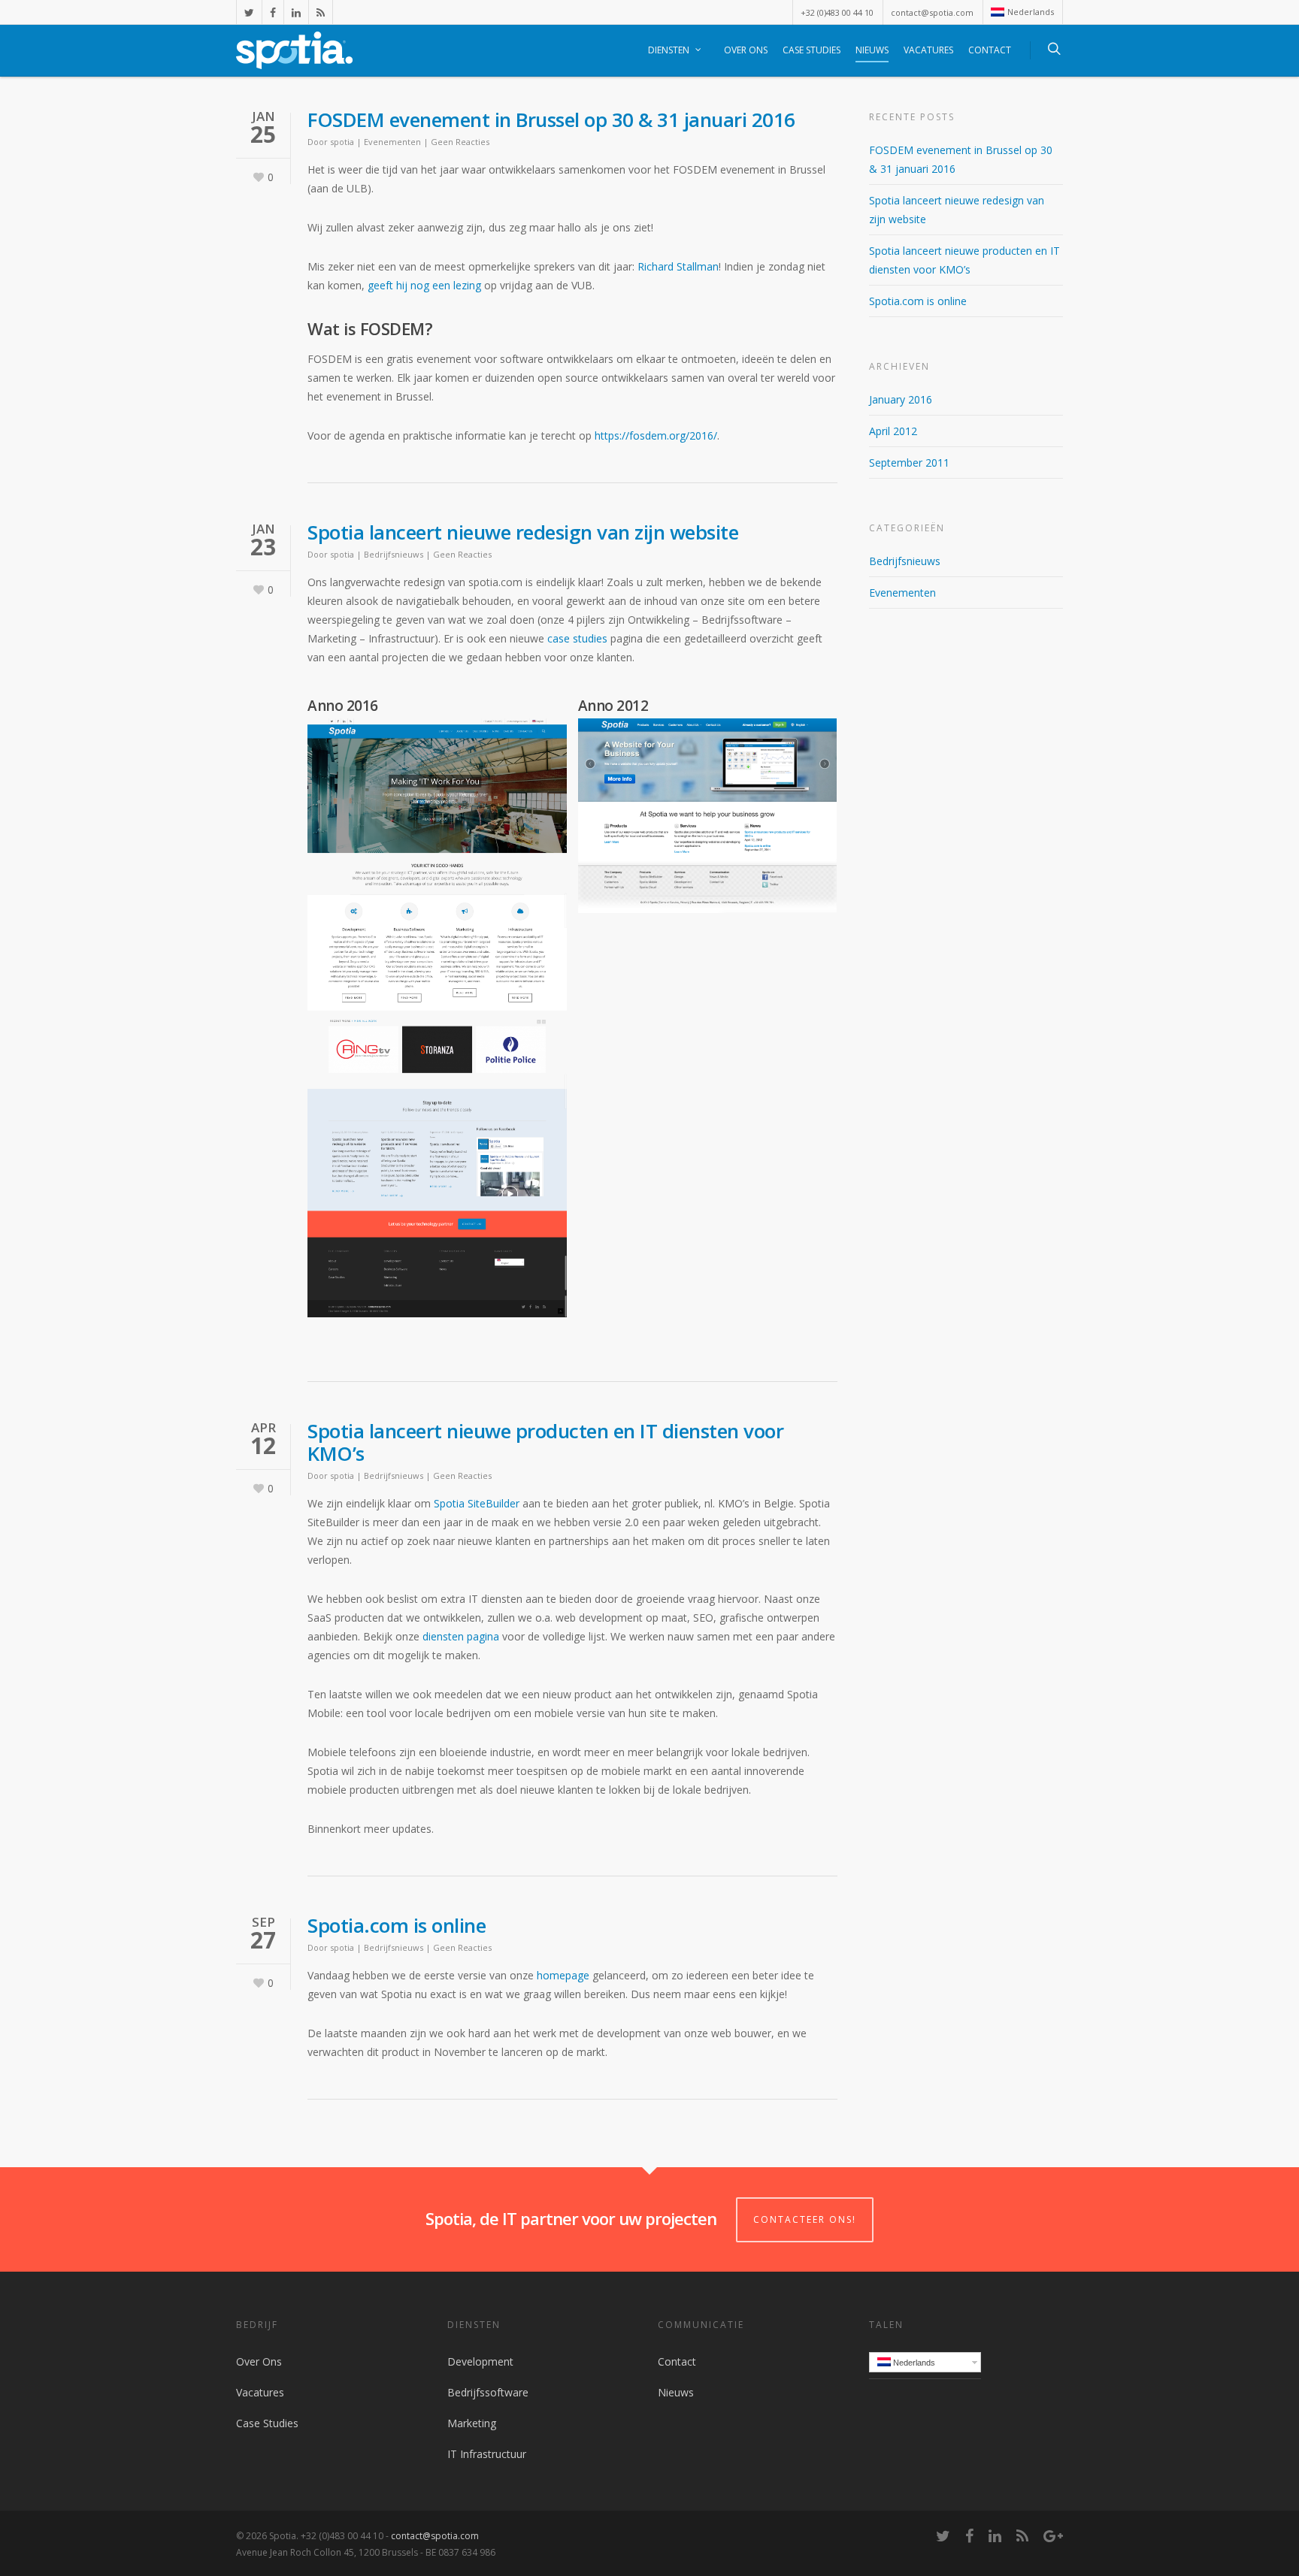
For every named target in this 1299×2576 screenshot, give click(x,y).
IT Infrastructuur (487, 2454)
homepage (563, 1975)
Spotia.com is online (397, 1925)
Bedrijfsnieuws (394, 554)
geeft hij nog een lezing (424, 285)
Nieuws (872, 50)
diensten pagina (461, 1636)
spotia (342, 142)
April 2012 (893, 431)
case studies (577, 638)
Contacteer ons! (805, 2219)
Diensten (669, 50)
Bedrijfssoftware (488, 2392)
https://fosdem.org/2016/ (656, 435)
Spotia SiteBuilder (477, 1503)
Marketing (472, 2423)
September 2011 (909, 463)
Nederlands (1031, 12)
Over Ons (746, 50)
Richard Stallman (678, 266)
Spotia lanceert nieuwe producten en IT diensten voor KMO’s (545, 1442)
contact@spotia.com (932, 12)
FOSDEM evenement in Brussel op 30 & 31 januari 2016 (551, 119)
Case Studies (811, 50)
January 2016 (901, 399)
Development (480, 2361)
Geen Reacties (460, 142)
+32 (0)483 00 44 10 (837, 12)
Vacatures (928, 50)
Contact (990, 50)
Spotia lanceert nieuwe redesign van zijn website (523, 532)
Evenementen (392, 142)
